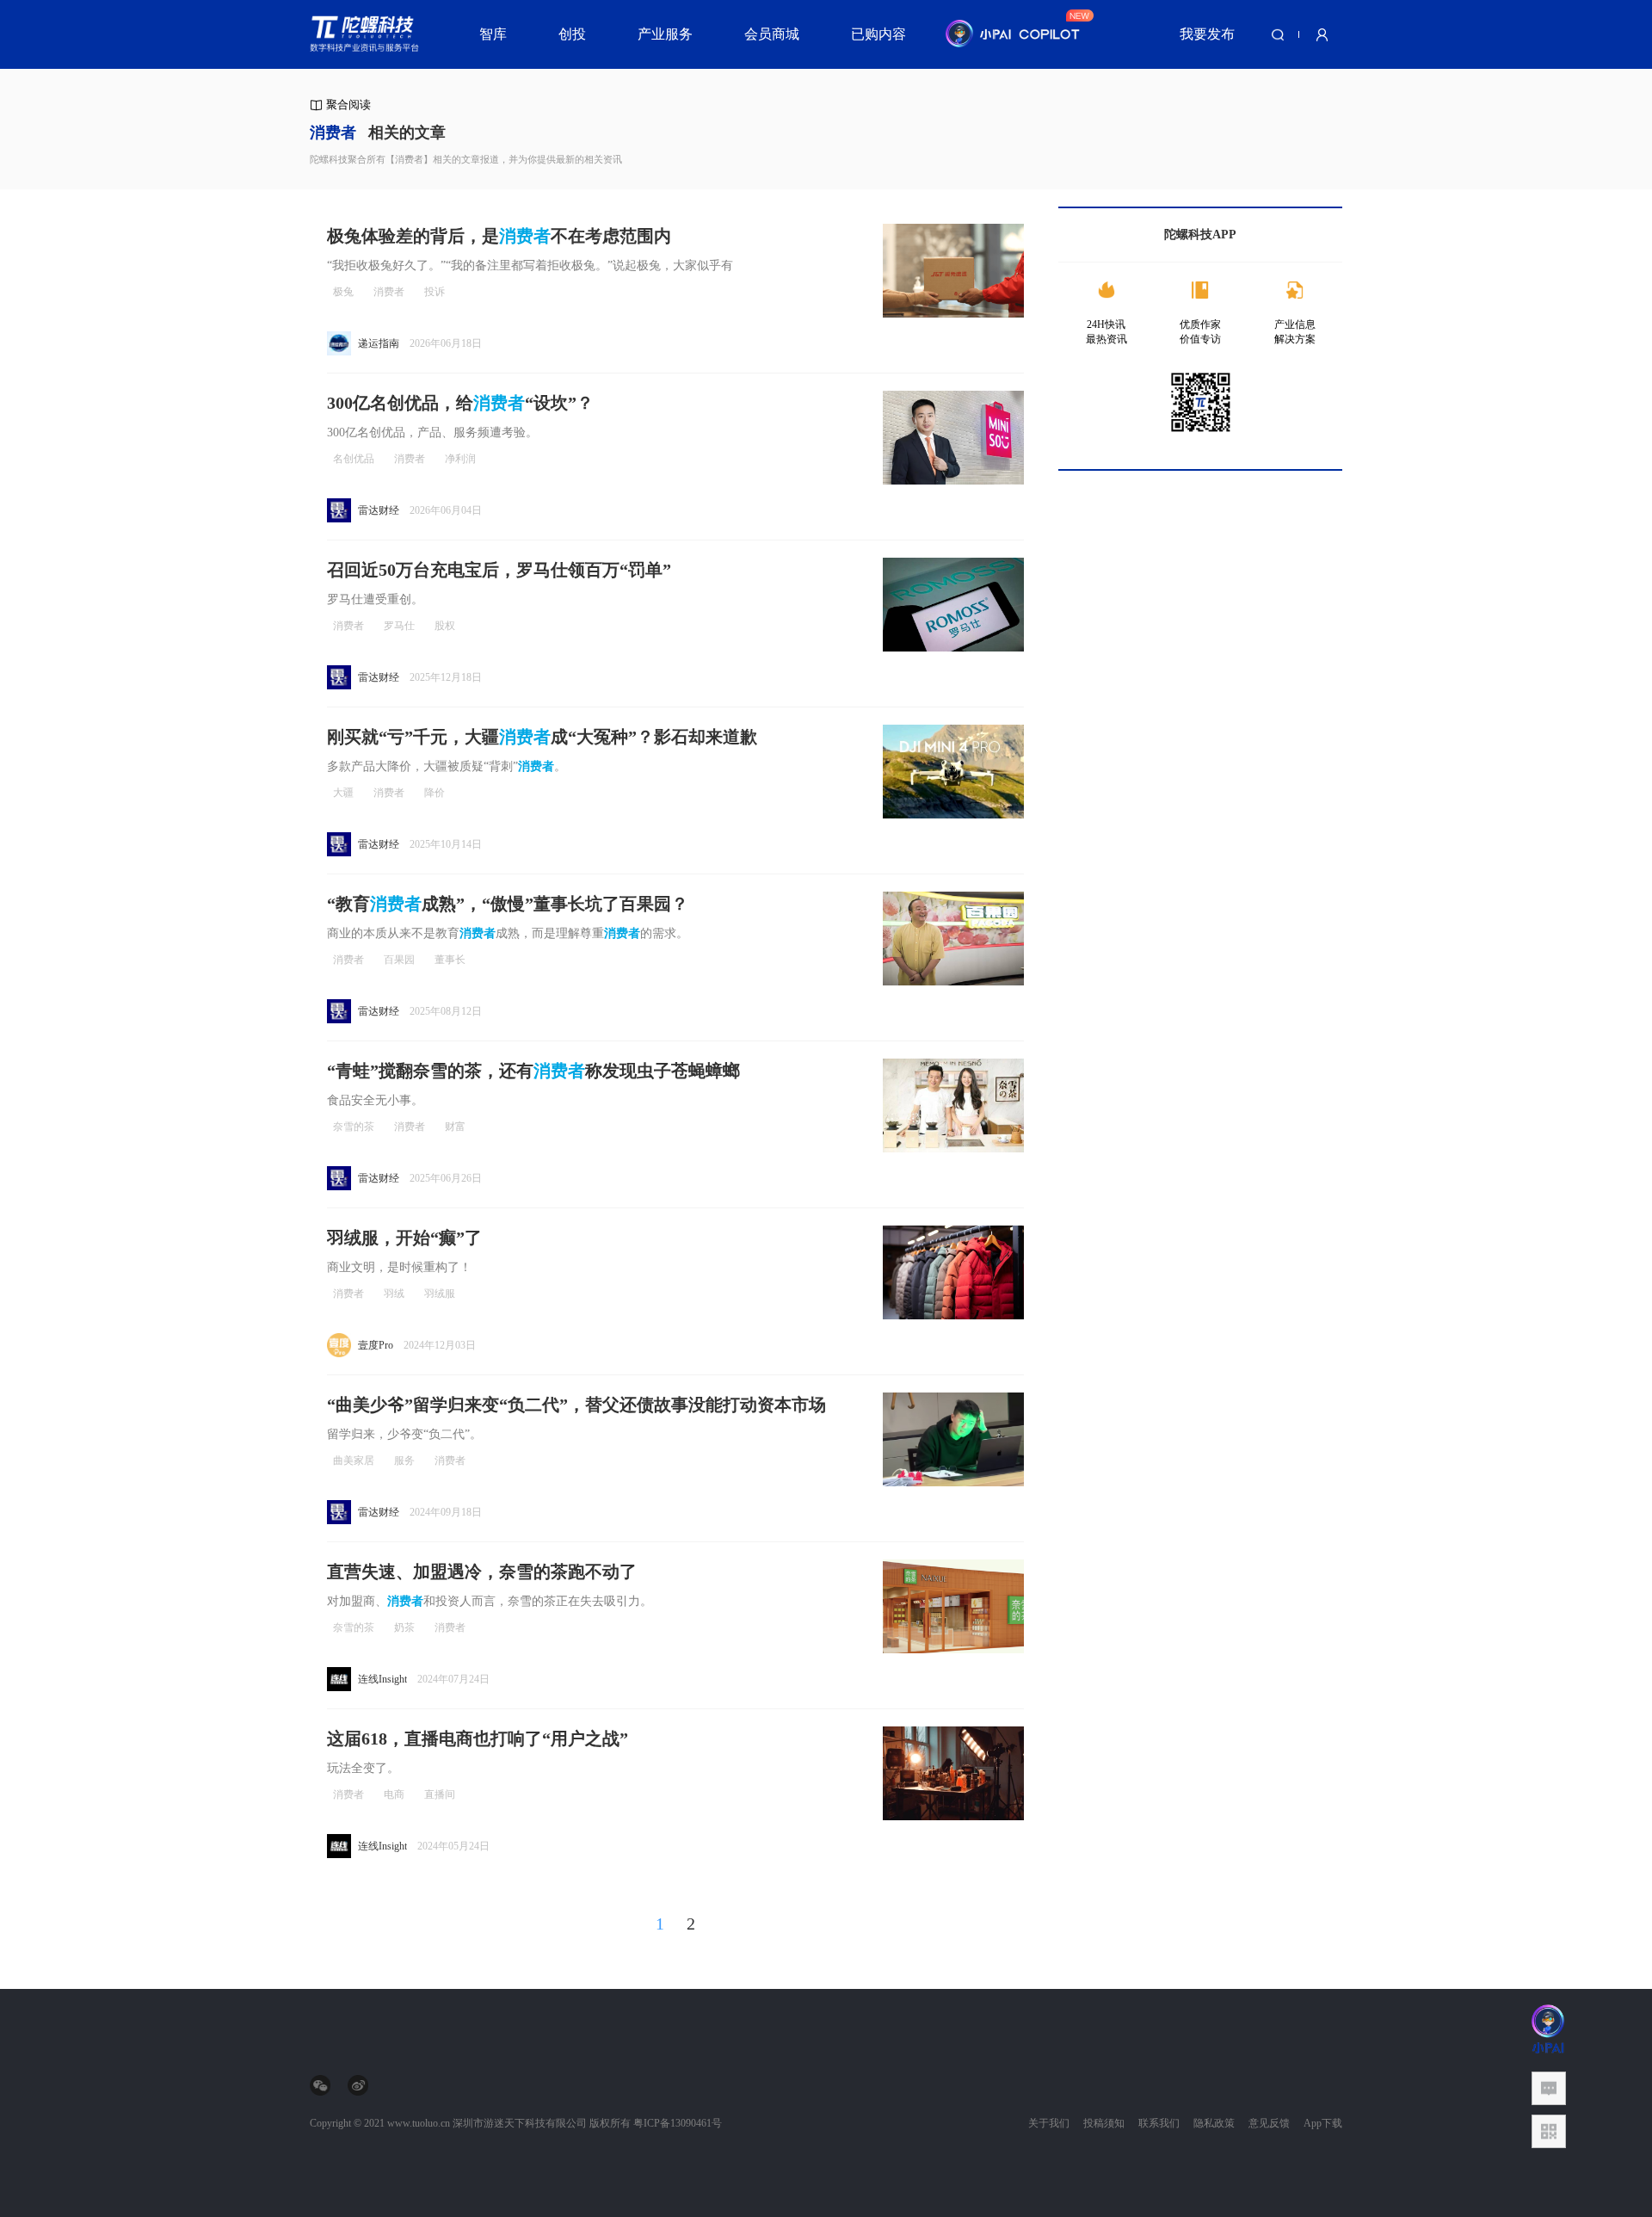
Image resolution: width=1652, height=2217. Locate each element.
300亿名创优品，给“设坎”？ (460, 403)
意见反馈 (1269, 2123)
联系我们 (1159, 2123)
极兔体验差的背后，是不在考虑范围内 (499, 236)
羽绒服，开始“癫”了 (404, 1238)
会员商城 (772, 34)
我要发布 (1207, 34)
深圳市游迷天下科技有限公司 (520, 2123)
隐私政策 (1214, 2123)
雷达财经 (379, 510)
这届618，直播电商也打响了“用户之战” (478, 1738)
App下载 (1323, 2123)
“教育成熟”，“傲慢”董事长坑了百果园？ (508, 904)
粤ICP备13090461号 (678, 2123)
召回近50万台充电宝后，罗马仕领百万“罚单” (499, 570)
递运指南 (379, 343)
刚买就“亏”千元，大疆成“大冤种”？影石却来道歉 (542, 737)
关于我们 (1049, 2123)
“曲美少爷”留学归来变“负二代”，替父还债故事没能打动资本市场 (576, 1405)
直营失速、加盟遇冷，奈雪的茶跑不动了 (482, 1572)
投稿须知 (1104, 2123)
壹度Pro (376, 1345)
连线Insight (382, 1679)
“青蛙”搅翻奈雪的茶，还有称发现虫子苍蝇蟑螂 (533, 1071)
